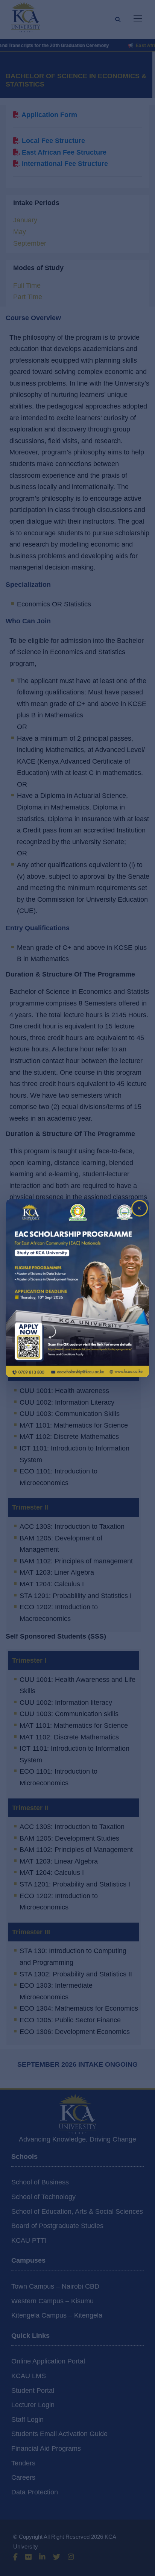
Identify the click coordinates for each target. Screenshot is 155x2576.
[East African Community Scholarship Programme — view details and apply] (77, 1288)
